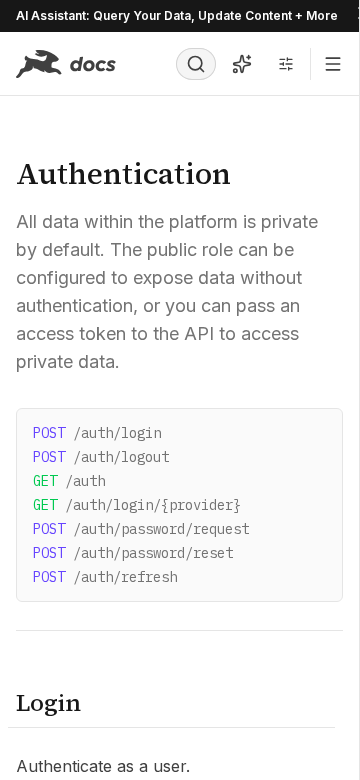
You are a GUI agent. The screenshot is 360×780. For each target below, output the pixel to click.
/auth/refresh (105, 577)
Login (48, 702)
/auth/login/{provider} (137, 505)
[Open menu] (333, 64)
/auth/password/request (141, 529)
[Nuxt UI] (66, 64)
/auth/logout (101, 457)
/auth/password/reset (133, 553)
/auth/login (97, 433)
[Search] (196, 64)
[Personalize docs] (286, 64)
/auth (69, 481)
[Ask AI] (242, 64)
